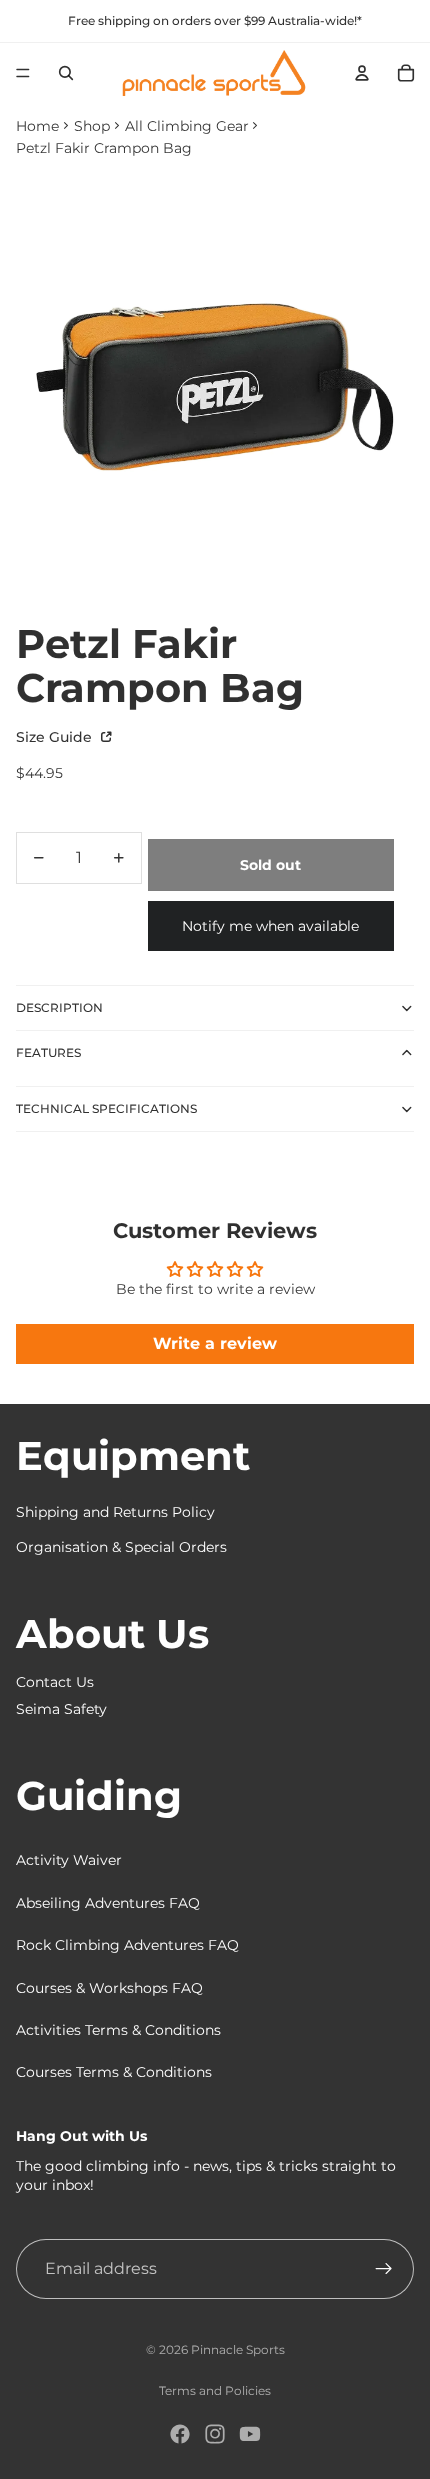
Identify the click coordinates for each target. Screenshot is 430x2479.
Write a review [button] (215, 1343)
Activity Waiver (69, 1860)
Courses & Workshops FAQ (109, 1988)
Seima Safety (61, 1709)
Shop (92, 126)
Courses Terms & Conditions (114, 2072)
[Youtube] (250, 2434)
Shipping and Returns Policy (115, 1512)
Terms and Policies (215, 2390)
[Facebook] (180, 2434)
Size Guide (56, 737)
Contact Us (55, 1682)
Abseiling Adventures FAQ (108, 1903)
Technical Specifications (106, 1108)
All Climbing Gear (187, 126)
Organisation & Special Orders (121, 1547)
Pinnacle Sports (238, 2349)
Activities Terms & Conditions (118, 2030)
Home (37, 126)
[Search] (66, 73)
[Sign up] (384, 2269)
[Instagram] (215, 2434)
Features (48, 1052)
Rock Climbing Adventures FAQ (127, 1945)
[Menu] (23, 73)
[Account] (362, 73)
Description (59, 1007)
